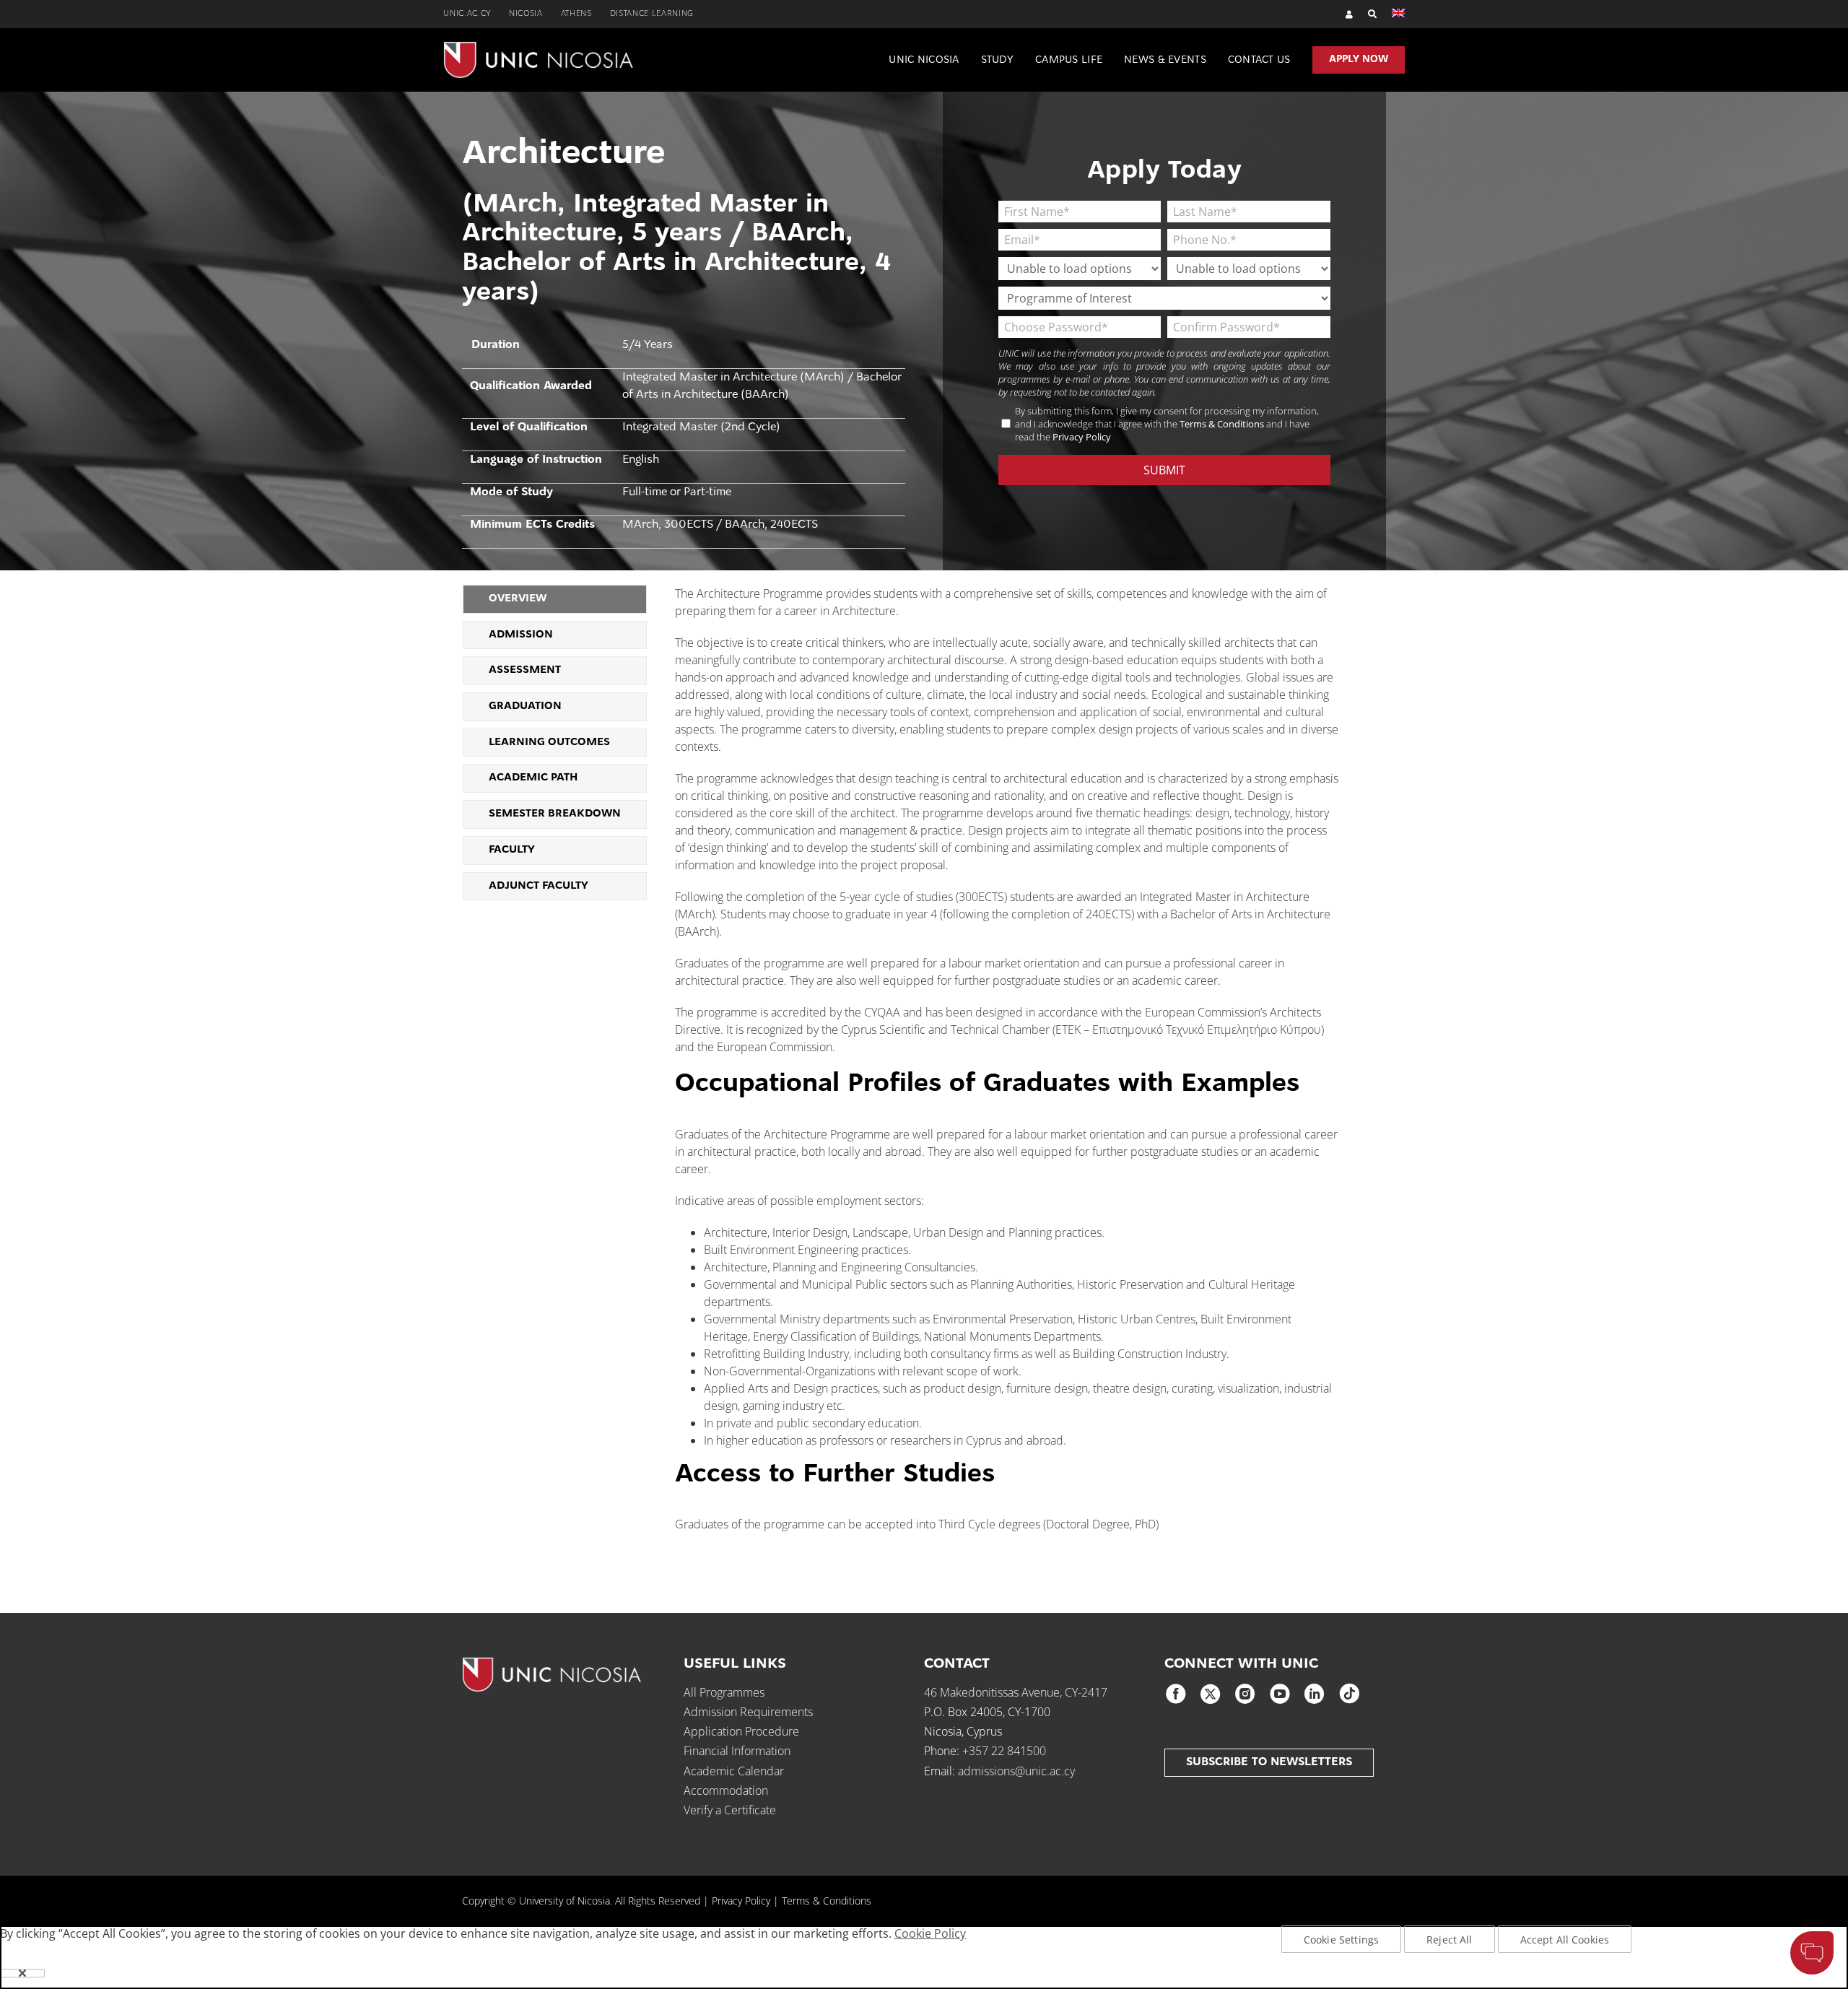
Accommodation (726, 1790)
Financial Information (737, 1751)
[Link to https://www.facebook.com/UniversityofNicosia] (1176, 1694)
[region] (924, 1957)
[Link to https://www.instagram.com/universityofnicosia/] (1245, 1694)
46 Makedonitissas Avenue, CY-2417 (1016, 1692)
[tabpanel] (1007, 1066)
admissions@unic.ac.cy (1016, 1771)
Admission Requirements (748, 1712)
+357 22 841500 (1004, 1751)
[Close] (22, 1973)
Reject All (1449, 1940)
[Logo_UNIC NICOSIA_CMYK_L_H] (539, 47)
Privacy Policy (1082, 437)
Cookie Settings (1341, 1940)
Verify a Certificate (730, 1810)
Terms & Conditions (1222, 424)
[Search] (1365, 14)
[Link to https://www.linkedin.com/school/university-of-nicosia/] (1315, 1694)
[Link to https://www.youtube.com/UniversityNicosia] (1280, 1694)
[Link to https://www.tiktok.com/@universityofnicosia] (1349, 1694)
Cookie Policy (930, 1933)
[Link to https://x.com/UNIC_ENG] (1211, 1694)
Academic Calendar (734, 1771)
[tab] (555, 599)
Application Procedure (741, 1731)
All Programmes (724, 1692)
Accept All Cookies (1565, 1940)
